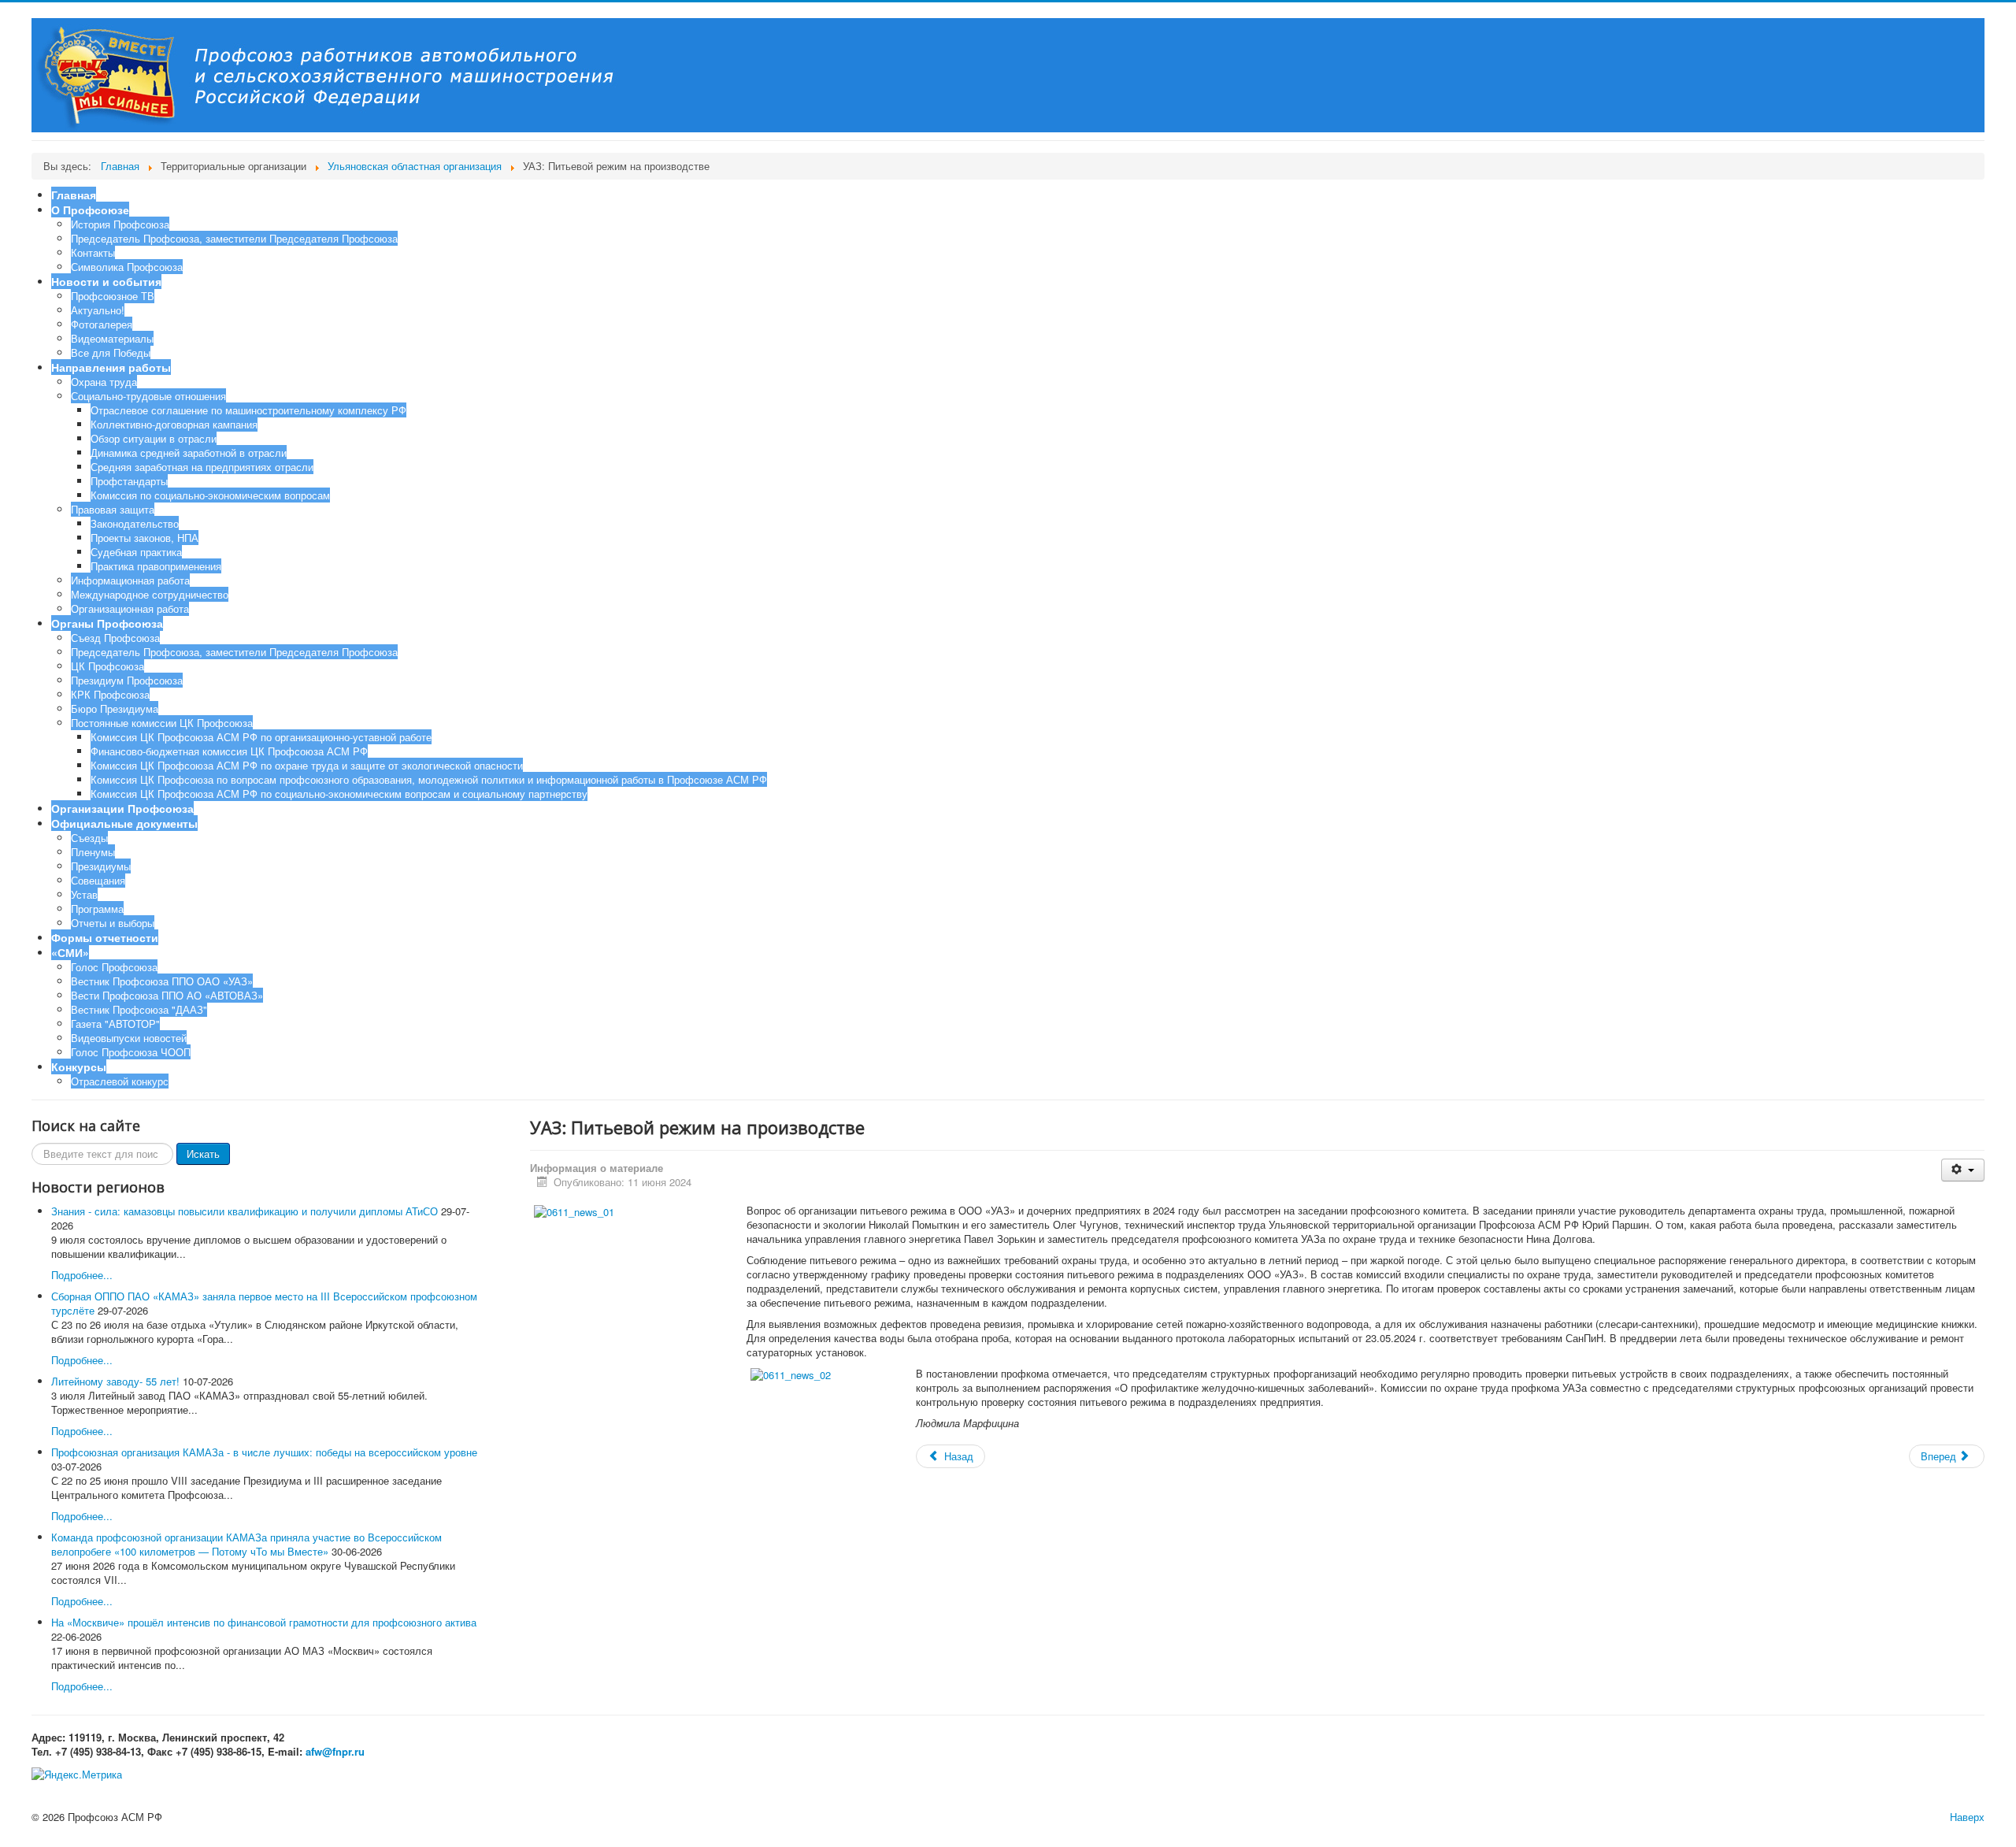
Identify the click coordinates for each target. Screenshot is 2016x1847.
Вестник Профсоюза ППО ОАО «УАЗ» (162, 981)
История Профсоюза (120, 224)
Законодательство (135, 523)
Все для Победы (111, 352)
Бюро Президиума (115, 708)
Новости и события (106, 281)
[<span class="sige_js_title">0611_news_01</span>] (574, 1210)
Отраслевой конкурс (120, 1081)
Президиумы (101, 866)
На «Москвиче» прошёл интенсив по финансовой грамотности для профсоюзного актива (264, 1622)
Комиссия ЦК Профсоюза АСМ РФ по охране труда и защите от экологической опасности (307, 765)
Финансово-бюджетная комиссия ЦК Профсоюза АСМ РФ (229, 751)
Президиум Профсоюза (127, 680)
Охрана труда (104, 382)
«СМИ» (70, 952)
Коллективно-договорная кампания (174, 424)
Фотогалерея (102, 324)
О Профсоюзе (90, 210)
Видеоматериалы (112, 338)
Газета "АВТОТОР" (115, 1024)
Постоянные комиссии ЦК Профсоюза (162, 723)
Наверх (1967, 1817)
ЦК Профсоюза (107, 666)
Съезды (89, 838)
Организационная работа (130, 608)
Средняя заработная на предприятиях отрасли (202, 467)
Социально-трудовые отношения (148, 396)
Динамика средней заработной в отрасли (189, 452)
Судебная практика (136, 552)
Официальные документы (124, 823)
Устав (84, 894)
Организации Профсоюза (122, 808)
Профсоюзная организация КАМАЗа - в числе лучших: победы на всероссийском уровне (264, 1452)
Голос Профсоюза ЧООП (131, 1052)
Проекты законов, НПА (145, 538)
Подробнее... (82, 1275)
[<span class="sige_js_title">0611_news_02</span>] (791, 1373)
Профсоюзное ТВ (113, 296)
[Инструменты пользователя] (1963, 1170)
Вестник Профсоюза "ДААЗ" (139, 1009)
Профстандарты (129, 481)
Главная (74, 195)
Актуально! (98, 310)
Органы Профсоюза (107, 623)
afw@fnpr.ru (335, 1751)
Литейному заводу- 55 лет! (115, 1381)
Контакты (93, 252)
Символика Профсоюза (127, 267)
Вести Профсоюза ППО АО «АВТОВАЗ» (167, 995)
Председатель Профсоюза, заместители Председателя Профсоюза (234, 238)
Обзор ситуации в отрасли (154, 438)
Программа (97, 909)
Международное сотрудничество (150, 594)
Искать (203, 1153)
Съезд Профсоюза (115, 638)
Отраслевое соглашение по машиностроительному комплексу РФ (248, 410)
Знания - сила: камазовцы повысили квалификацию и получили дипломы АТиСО (245, 1211)
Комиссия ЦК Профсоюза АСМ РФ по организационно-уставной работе (261, 737)
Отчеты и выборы (113, 923)
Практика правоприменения (156, 566)
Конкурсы (79, 1066)
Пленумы (93, 852)
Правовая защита (113, 509)
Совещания (98, 880)
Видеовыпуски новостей (129, 1038)
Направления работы (111, 367)
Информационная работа (130, 580)
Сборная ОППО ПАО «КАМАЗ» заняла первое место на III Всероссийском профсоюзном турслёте (264, 1303)
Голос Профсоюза (114, 967)
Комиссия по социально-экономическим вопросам (210, 495)
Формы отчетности (105, 937)
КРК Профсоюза (110, 694)
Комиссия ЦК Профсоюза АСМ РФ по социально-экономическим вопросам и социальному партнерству (339, 794)
